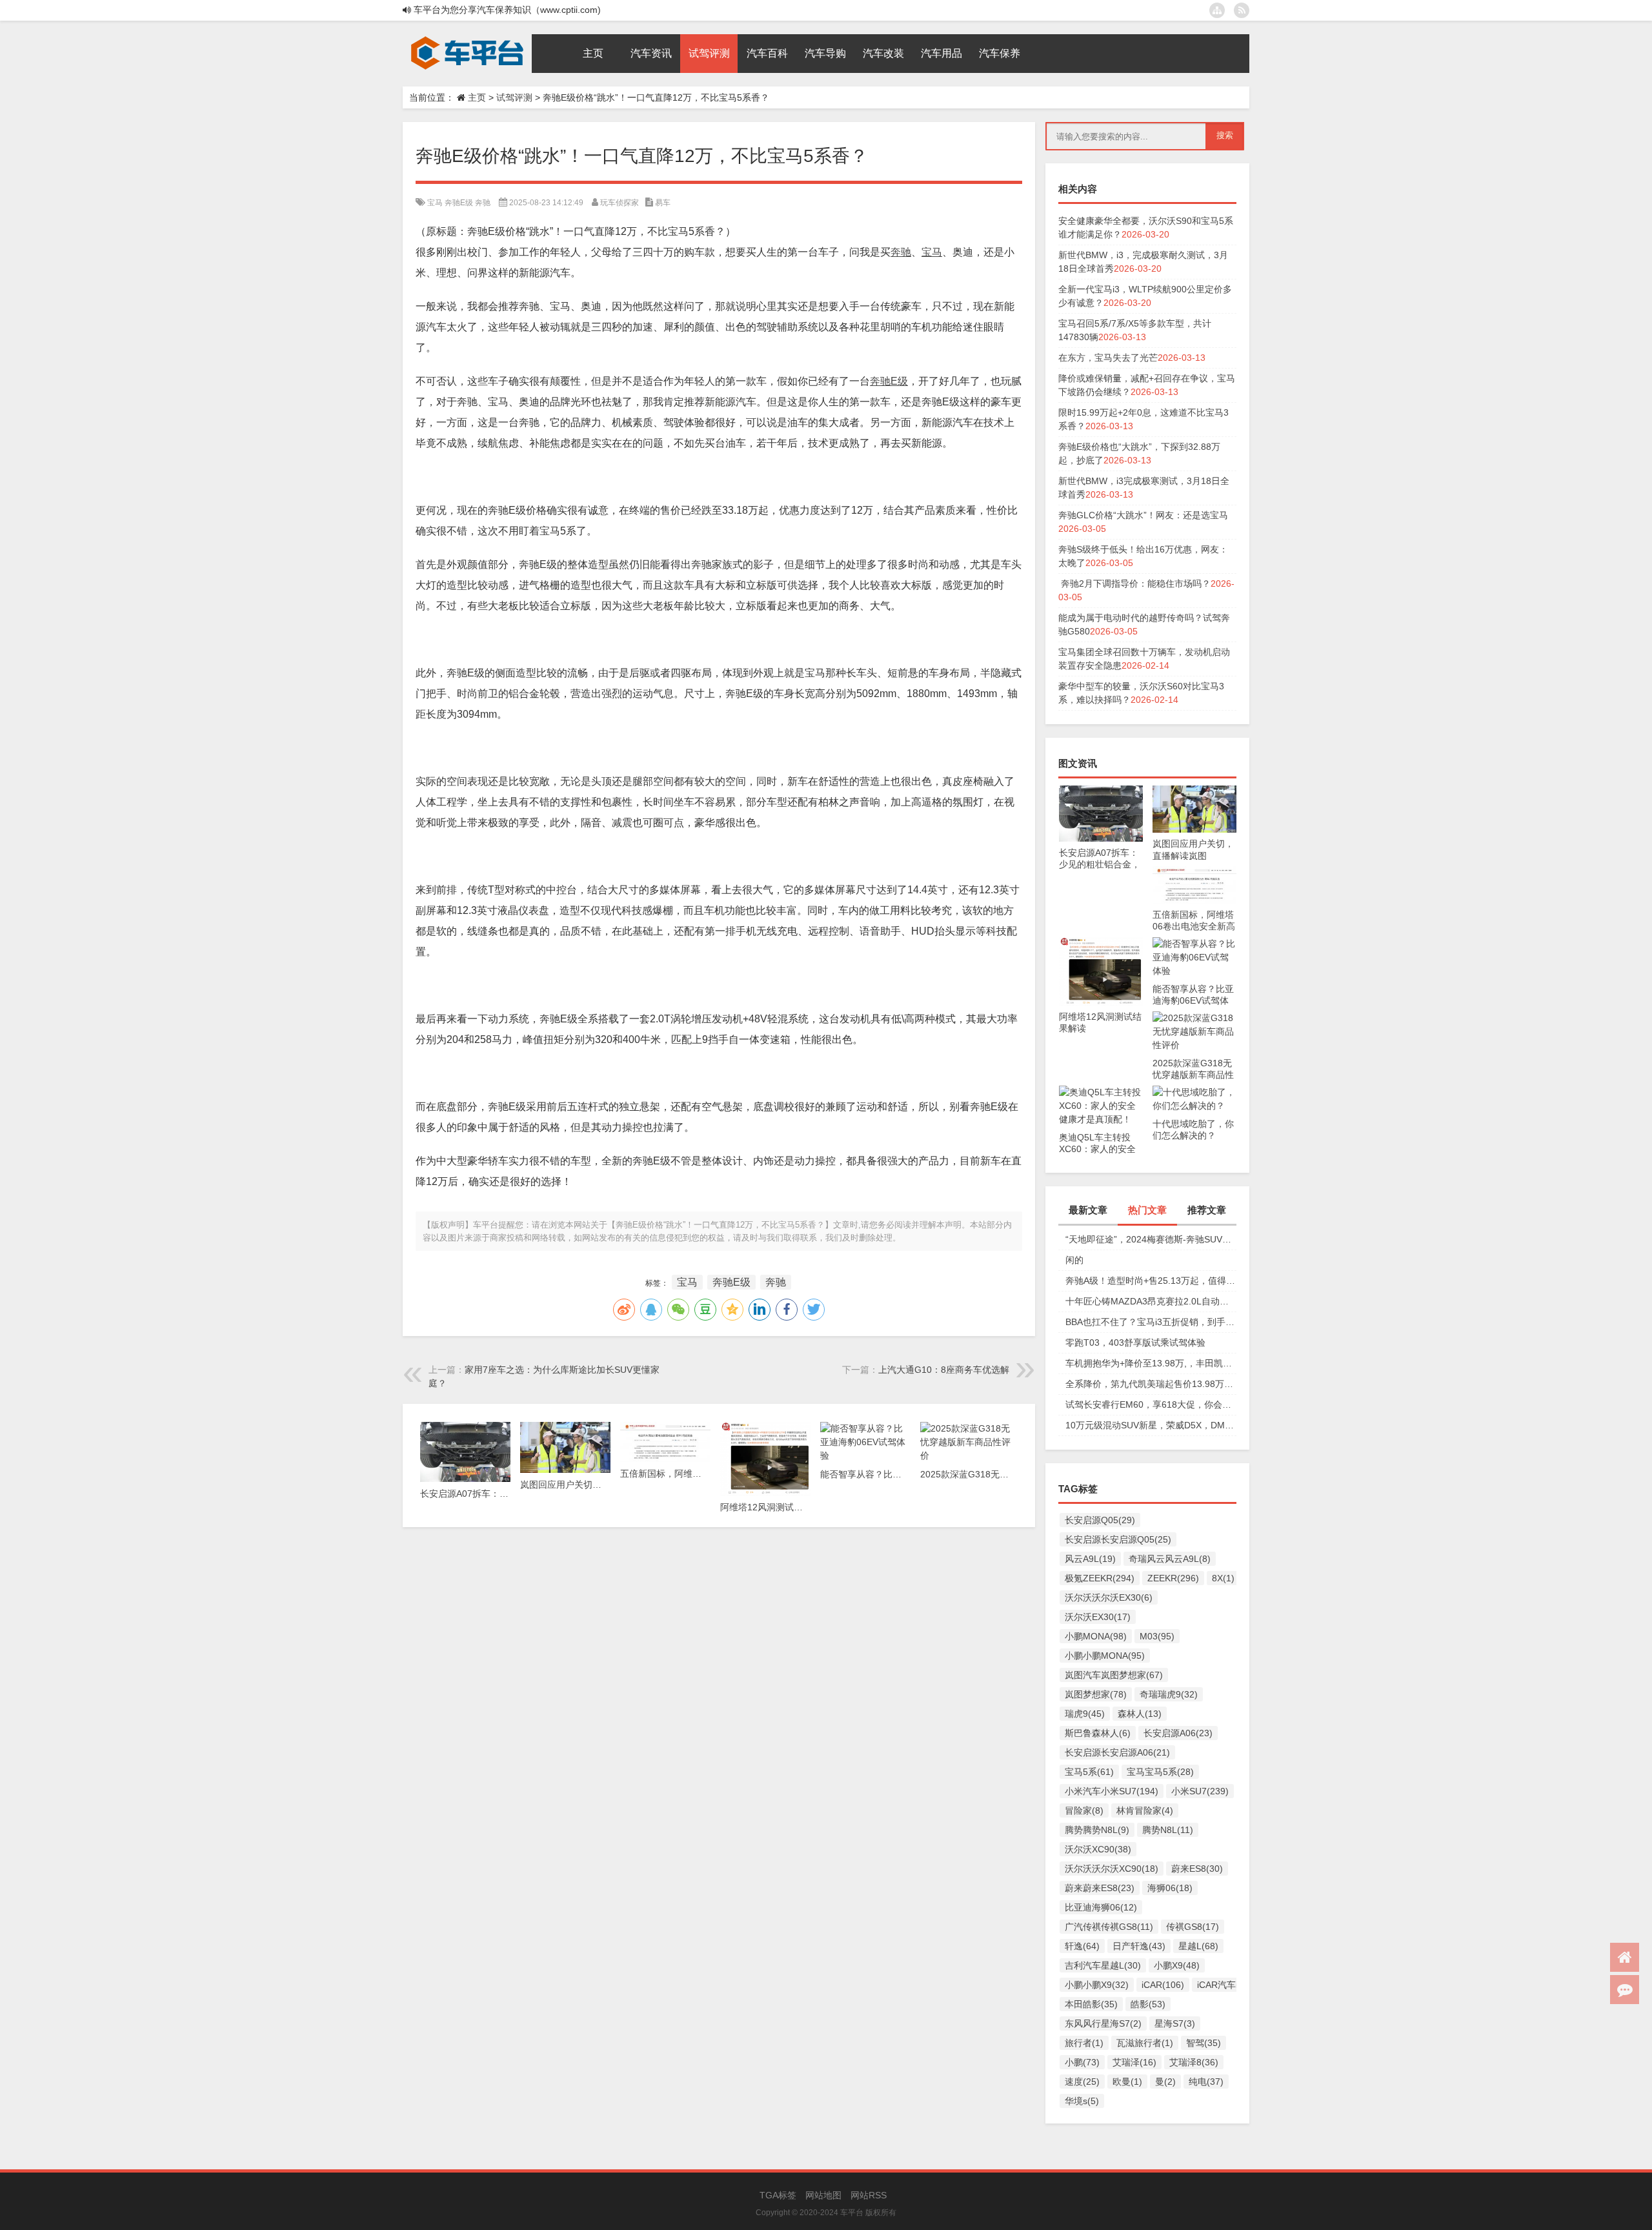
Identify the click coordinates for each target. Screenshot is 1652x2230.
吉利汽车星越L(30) (1103, 1965)
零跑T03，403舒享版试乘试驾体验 (1135, 1343)
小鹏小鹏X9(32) (1097, 1985)
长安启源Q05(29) (1100, 1520)
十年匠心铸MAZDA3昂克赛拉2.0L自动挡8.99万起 (1151, 1301)
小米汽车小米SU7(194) (1112, 1791)
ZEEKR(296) (1173, 1578)
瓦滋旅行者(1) (1145, 2043)
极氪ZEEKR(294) (1100, 1578)
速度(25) (1082, 2082)
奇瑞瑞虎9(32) (1169, 1694)
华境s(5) (1082, 2101)
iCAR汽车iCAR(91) (1235, 1985)
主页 (477, 97)
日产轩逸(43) (1139, 1946)
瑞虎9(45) (1085, 1714)
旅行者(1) (1084, 2043)
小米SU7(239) (1200, 1791)
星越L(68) (1198, 1946)
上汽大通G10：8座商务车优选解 (944, 1370)
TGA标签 (778, 2195)
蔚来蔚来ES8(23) (1100, 1888)
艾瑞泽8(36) (1194, 2062)
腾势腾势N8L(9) (1097, 1830)
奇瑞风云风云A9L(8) (1170, 1559)
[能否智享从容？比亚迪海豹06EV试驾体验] (1194, 944)
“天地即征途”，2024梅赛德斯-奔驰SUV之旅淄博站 (1151, 1239)
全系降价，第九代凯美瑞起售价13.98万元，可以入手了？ (1151, 1384)
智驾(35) (1204, 2043)
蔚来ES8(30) (1197, 1869)
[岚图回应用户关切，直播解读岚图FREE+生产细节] (1194, 792)
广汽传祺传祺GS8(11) (1109, 1927)
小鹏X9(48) (1177, 1965)
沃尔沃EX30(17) (1098, 1617)
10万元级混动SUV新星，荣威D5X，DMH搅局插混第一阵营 (1151, 1425)
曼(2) (1165, 2082)
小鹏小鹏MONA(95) (1105, 1656)
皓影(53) (1148, 2004)
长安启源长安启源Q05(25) (1118, 1539)
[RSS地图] (1242, 10)
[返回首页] (1625, 1957)
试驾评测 (514, 97)
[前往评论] (1625, 1990)
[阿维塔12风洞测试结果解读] (1101, 944)
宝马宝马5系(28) (1160, 1772)
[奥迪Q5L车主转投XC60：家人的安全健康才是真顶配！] (1101, 1092)
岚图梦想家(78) (1096, 1694)
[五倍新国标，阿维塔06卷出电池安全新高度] (1194, 873)
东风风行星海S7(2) (1103, 2023)
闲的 (1074, 1260)
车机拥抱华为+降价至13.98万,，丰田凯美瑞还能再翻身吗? (1151, 1363)
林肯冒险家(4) (1145, 1810)
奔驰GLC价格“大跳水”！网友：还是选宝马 (1143, 515)
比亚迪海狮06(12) (1101, 1907)
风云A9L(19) (1090, 1559)
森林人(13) (1140, 1714)
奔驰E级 (459, 203)
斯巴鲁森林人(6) (1098, 1733)
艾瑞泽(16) (1134, 2062)
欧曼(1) (1127, 2082)
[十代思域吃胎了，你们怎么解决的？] (1194, 1092)
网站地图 (823, 2195)
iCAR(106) (1163, 1985)
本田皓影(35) (1091, 2004)
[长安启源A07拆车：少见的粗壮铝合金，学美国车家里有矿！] (1101, 792)
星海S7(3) (1175, 2023)
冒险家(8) (1084, 1810)
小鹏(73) (1082, 2062)
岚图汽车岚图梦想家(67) (1114, 1675)
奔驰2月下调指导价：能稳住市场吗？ (1134, 583)
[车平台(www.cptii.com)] (467, 39)
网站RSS (869, 2195)
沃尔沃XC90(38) (1098, 1849)
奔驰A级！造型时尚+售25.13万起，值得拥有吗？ (1151, 1281)
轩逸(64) (1082, 1946)
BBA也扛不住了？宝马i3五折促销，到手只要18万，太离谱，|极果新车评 (1151, 1322)
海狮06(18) (1170, 1888)
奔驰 (483, 203)
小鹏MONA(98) (1096, 1636)
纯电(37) (1206, 2082)
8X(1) (1223, 1578)
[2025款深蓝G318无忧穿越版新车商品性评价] (1194, 1018)
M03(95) (1157, 1636)
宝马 (435, 203)
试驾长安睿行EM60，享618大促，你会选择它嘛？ (1151, 1404)
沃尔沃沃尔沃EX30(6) (1109, 1597)
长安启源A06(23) (1178, 1733)
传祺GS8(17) (1193, 1927)
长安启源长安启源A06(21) (1117, 1752)
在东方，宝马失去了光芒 (1108, 358)
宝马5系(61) (1089, 1772)
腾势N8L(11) (1168, 1830)
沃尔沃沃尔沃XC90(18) (1112, 1869)
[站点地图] (1217, 10)
